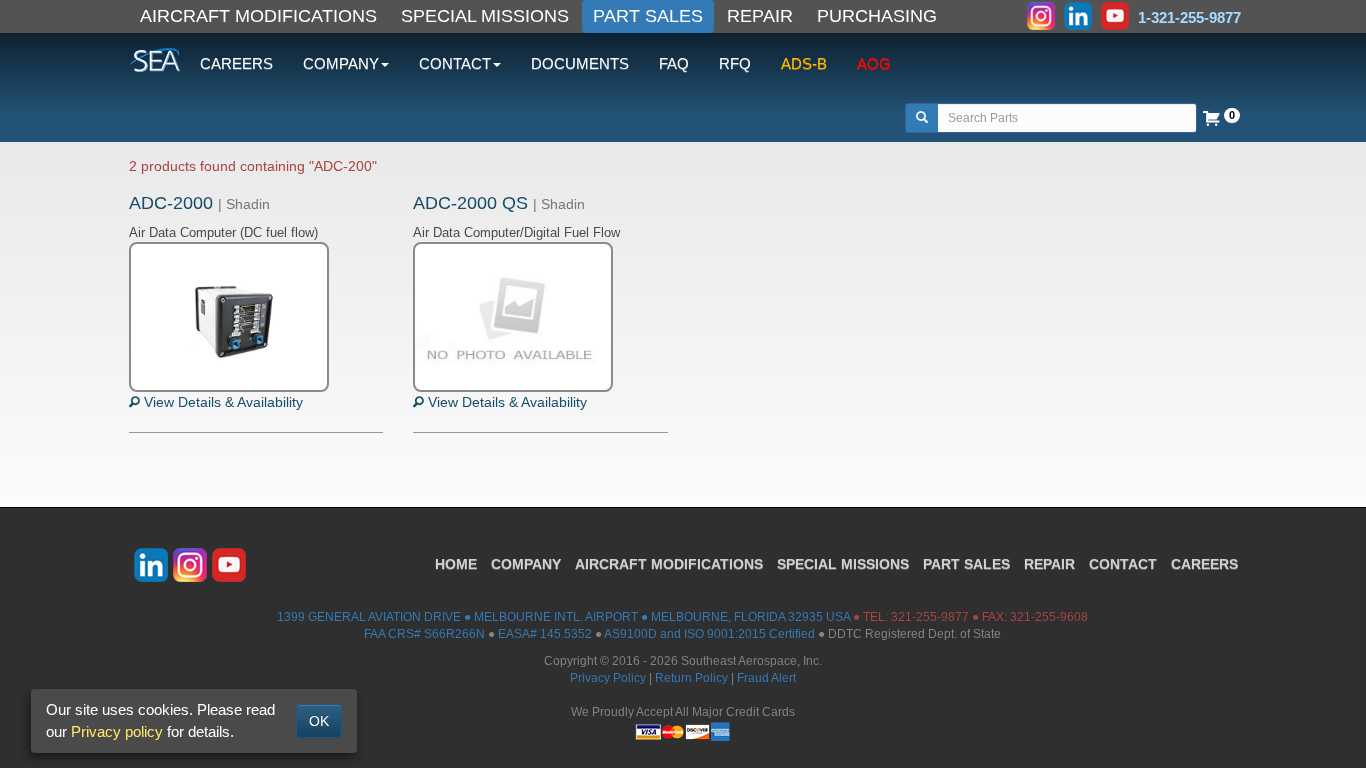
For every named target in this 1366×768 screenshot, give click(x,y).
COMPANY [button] (341, 63)
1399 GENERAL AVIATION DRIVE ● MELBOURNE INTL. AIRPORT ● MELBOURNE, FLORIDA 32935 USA (563, 617)
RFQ (735, 63)
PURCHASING (877, 16)
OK (319, 721)
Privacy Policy (608, 678)
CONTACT (1123, 564)
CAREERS (236, 63)
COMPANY (526, 564)
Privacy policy (117, 731)
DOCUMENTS (580, 63)
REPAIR (760, 16)
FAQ (674, 63)
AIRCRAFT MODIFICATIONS (258, 16)
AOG (874, 63)
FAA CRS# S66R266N (424, 634)
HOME (456, 564)
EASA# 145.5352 (545, 634)
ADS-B (804, 63)
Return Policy (691, 678)
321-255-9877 (930, 617)
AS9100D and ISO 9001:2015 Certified (709, 634)
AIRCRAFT (669, 564)
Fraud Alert (766, 678)
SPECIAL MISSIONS (485, 16)
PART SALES (648, 16)
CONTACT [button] (455, 63)
